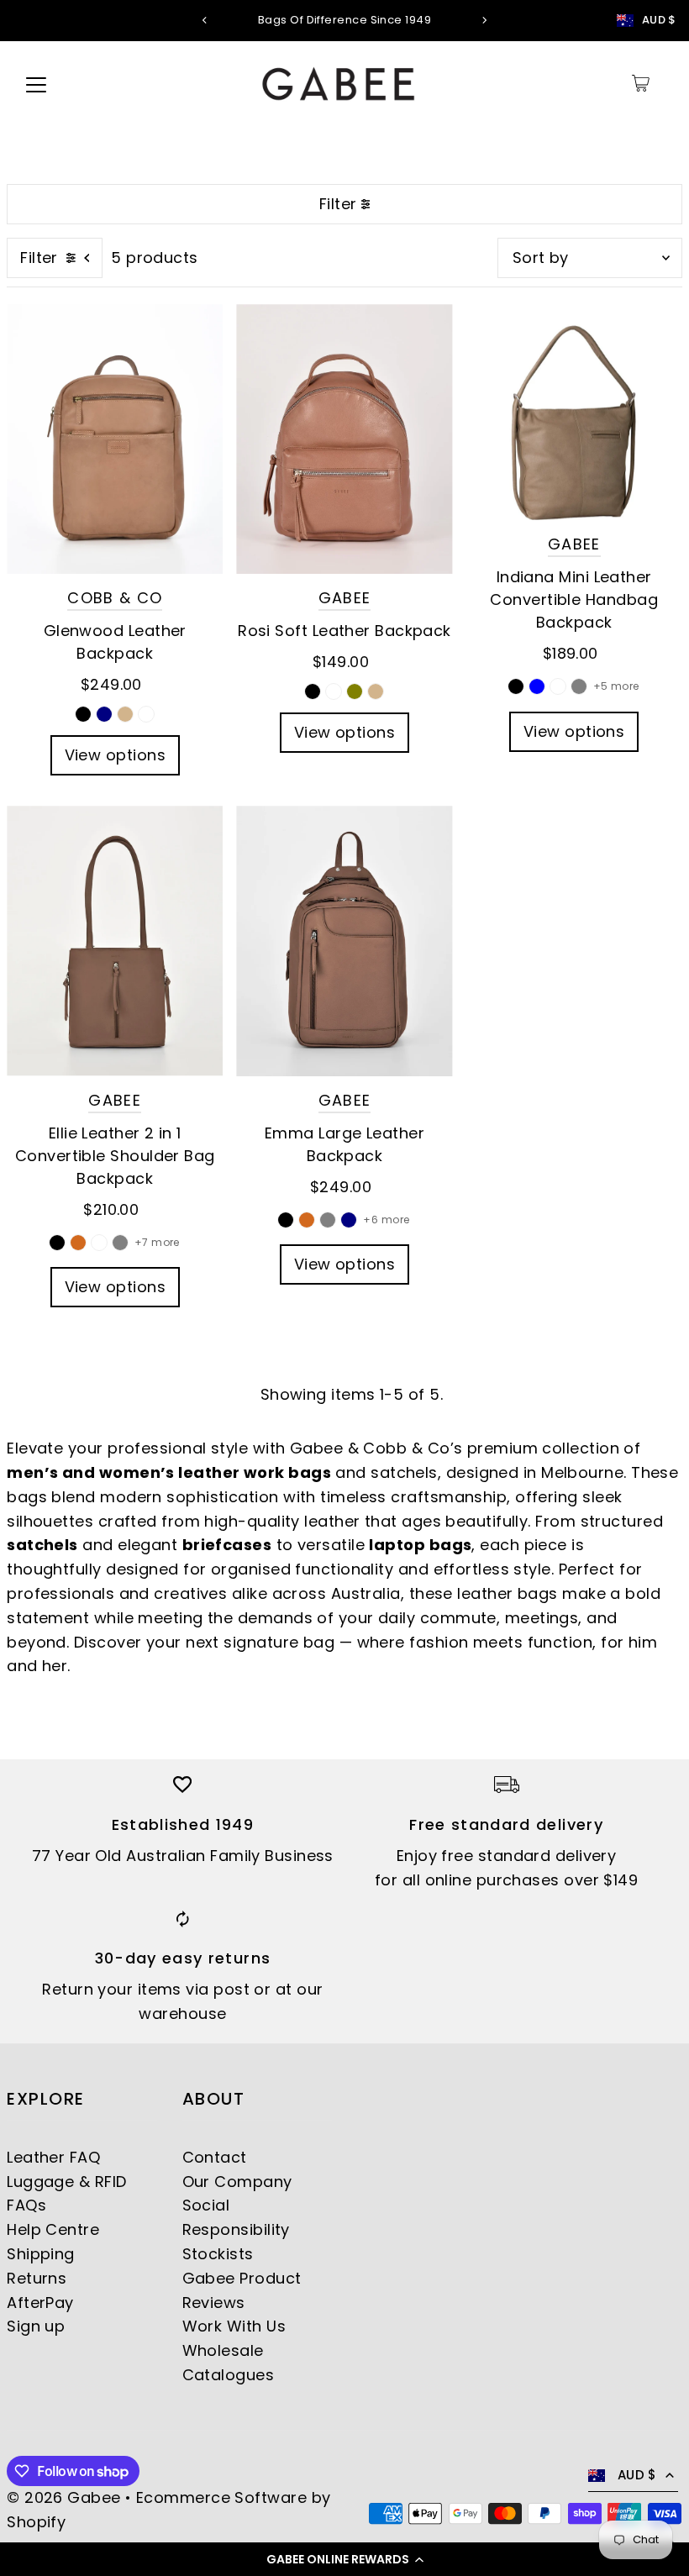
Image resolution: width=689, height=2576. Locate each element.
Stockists (218, 2254)
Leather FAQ (53, 2157)
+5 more (616, 686)
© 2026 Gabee (63, 2497)
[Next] (484, 20)
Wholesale (223, 2350)
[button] (344, 2559)
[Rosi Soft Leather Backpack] (344, 439)
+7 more (157, 1242)
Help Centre (53, 2229)
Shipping (41, 2254)
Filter (338, 204)
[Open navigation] (36, 83)
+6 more (386, 1220)
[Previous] (205, 20)
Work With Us (234, 2326)
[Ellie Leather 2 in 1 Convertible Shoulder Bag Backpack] (115, 941)
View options (115, 755)
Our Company (237, 2182)
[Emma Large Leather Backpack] (344, 941)
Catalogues (229, 2375)
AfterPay (40, 2303)
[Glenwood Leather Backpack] (115, 439)
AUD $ (659, 20)
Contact (215, 2157)
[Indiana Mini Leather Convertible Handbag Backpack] (574, 412)
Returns (37, 2278)
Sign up (36, 2326)
